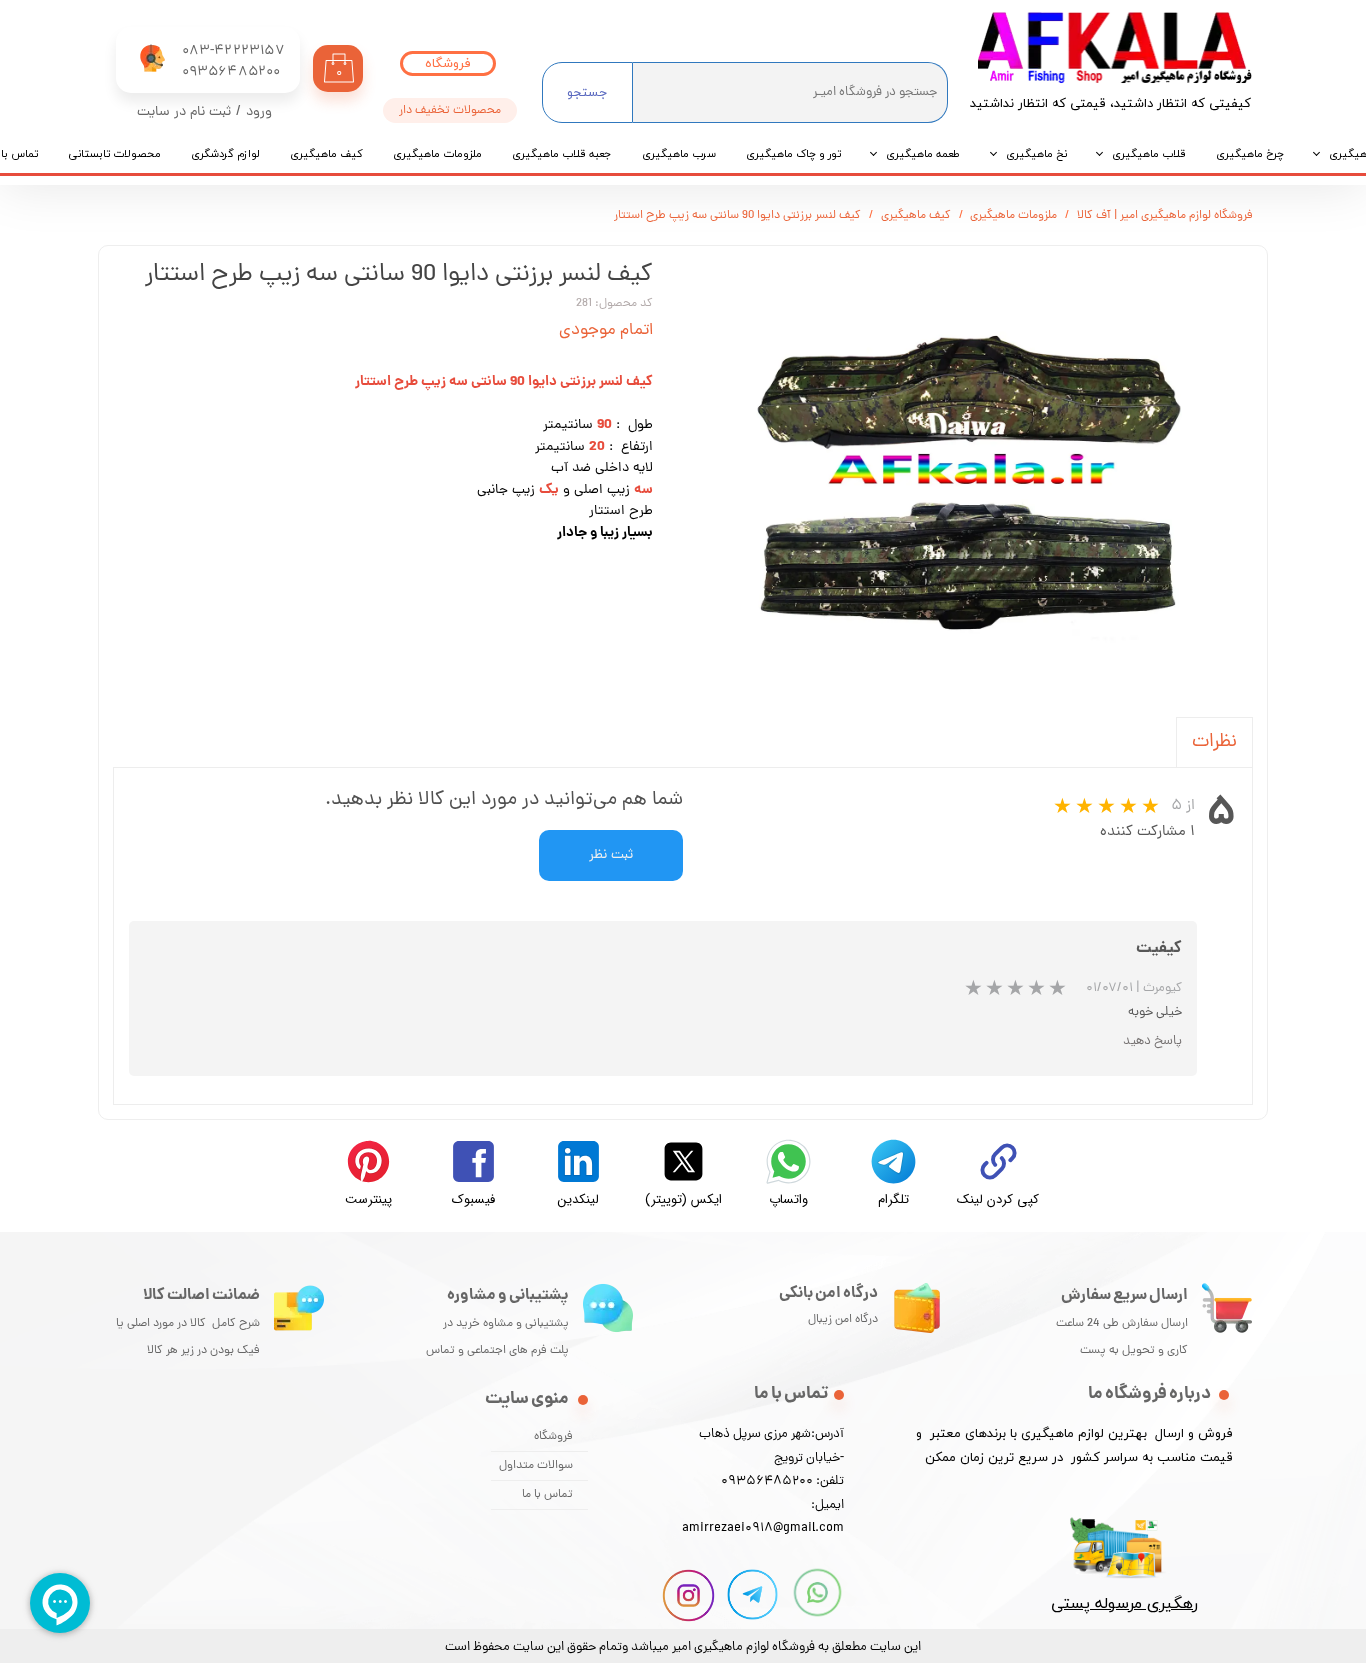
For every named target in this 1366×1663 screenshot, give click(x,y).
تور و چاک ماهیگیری (793, 154)
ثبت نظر (611, 855)
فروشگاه (553, 1437)
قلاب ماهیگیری (1149, 154)
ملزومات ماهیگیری (437, 154)
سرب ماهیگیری (679, 154)
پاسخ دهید (1152, 1041)
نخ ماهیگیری (1036, 154)
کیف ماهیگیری (326, 154)
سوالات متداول (536, 1466)
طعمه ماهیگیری (923, 154)
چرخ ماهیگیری (1250, 154)
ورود (259, 112)
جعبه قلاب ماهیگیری (562, 154)
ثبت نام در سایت (184, 112)
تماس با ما (547, 1495)
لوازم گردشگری (225, 154)
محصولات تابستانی (114, 154)
